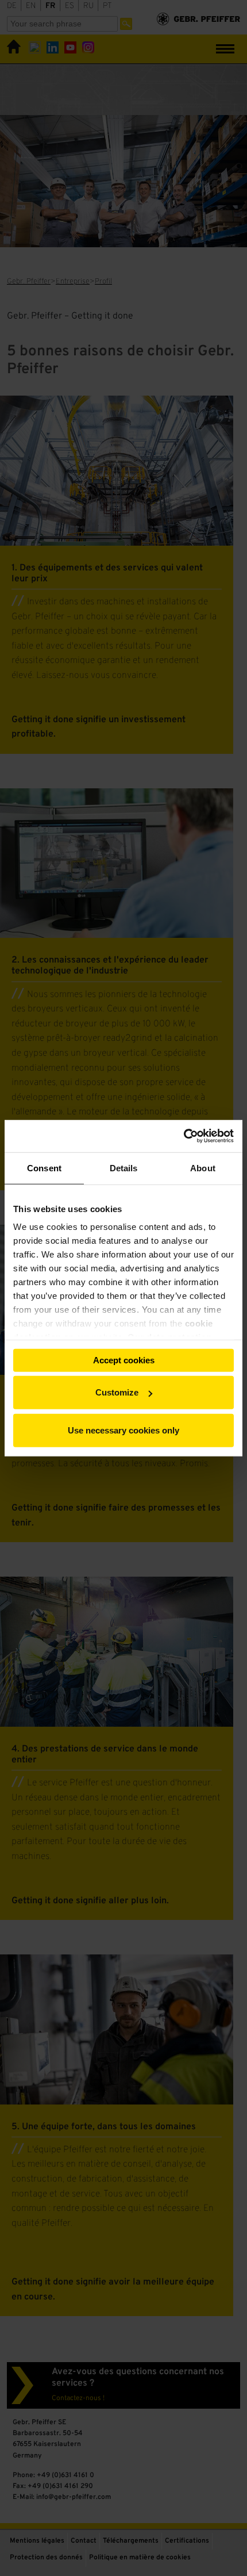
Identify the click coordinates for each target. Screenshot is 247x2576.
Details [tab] (124, 1168)
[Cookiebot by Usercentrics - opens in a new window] (184, 1136)
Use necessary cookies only (123, 1430)
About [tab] (203, 1168)
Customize (117, 1392)
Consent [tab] (44, 1168)
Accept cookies (124, 1360)
